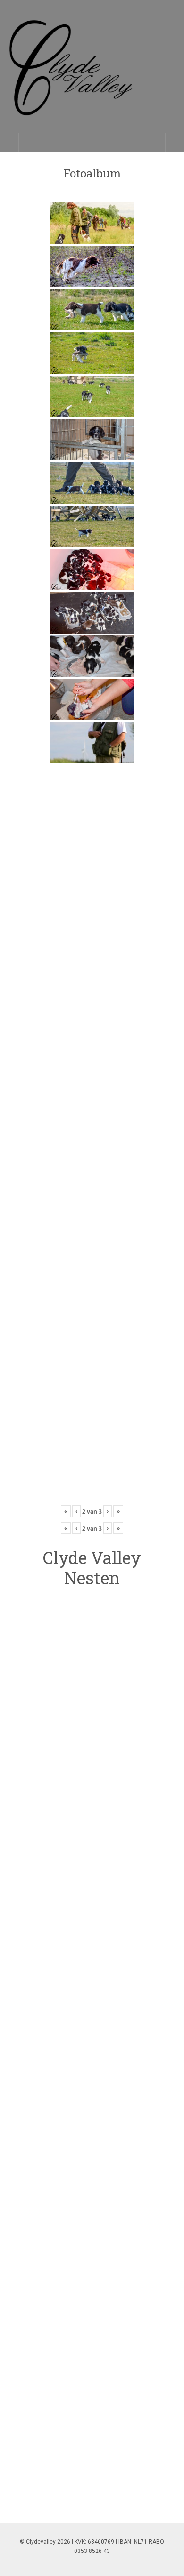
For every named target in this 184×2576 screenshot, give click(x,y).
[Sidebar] (9, 143)
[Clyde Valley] (92, 76)
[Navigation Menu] (175, 143)
